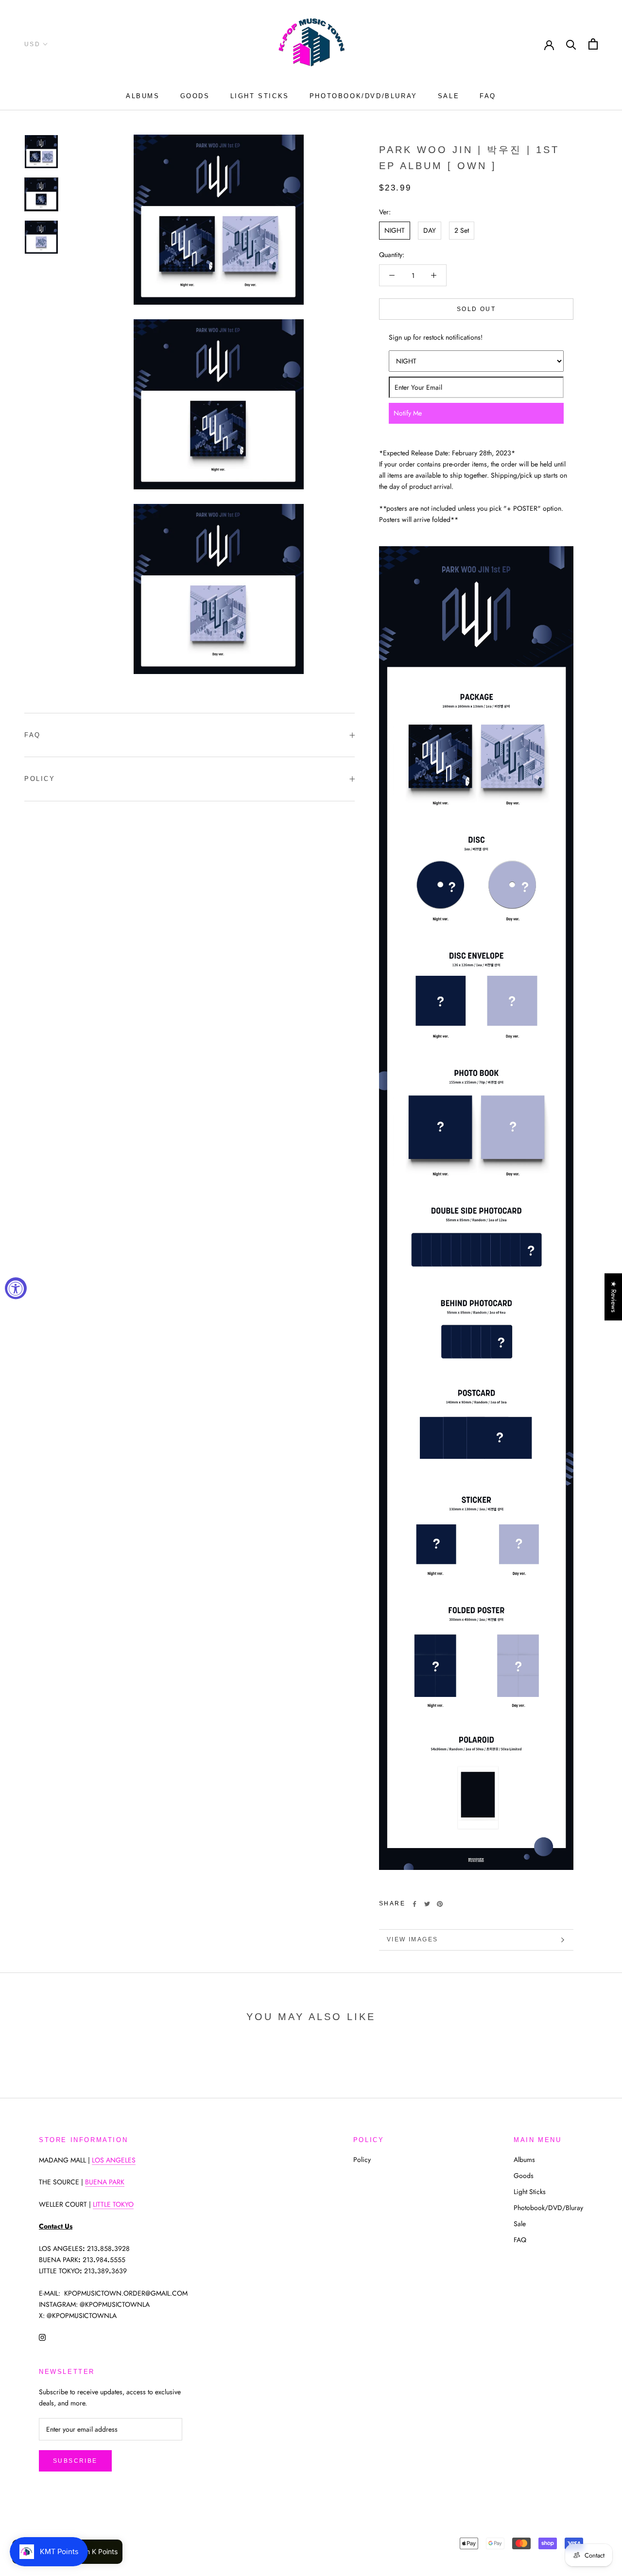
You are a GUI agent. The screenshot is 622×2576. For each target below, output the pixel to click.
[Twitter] (427, 1904)
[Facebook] (415, 1904)
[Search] (571, 44)
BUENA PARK (105, 2182)
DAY (430, 230)
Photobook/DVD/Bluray (363, 96)
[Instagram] (42, 2337)
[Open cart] (593, 44)
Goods (195, 96)
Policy (40, 779)
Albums (143, 96)
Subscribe (75, 2461)
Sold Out (476, 309)
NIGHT (395, 230)
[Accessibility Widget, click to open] (16, 1288)
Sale (449, 96)
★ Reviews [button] (614, 1297)
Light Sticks (260, 96)
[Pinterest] (440, 1904)
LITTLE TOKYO (113, 2204)
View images (412, 1939)
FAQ (488, 96)
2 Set (462, 230)
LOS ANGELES (114, 2160)
